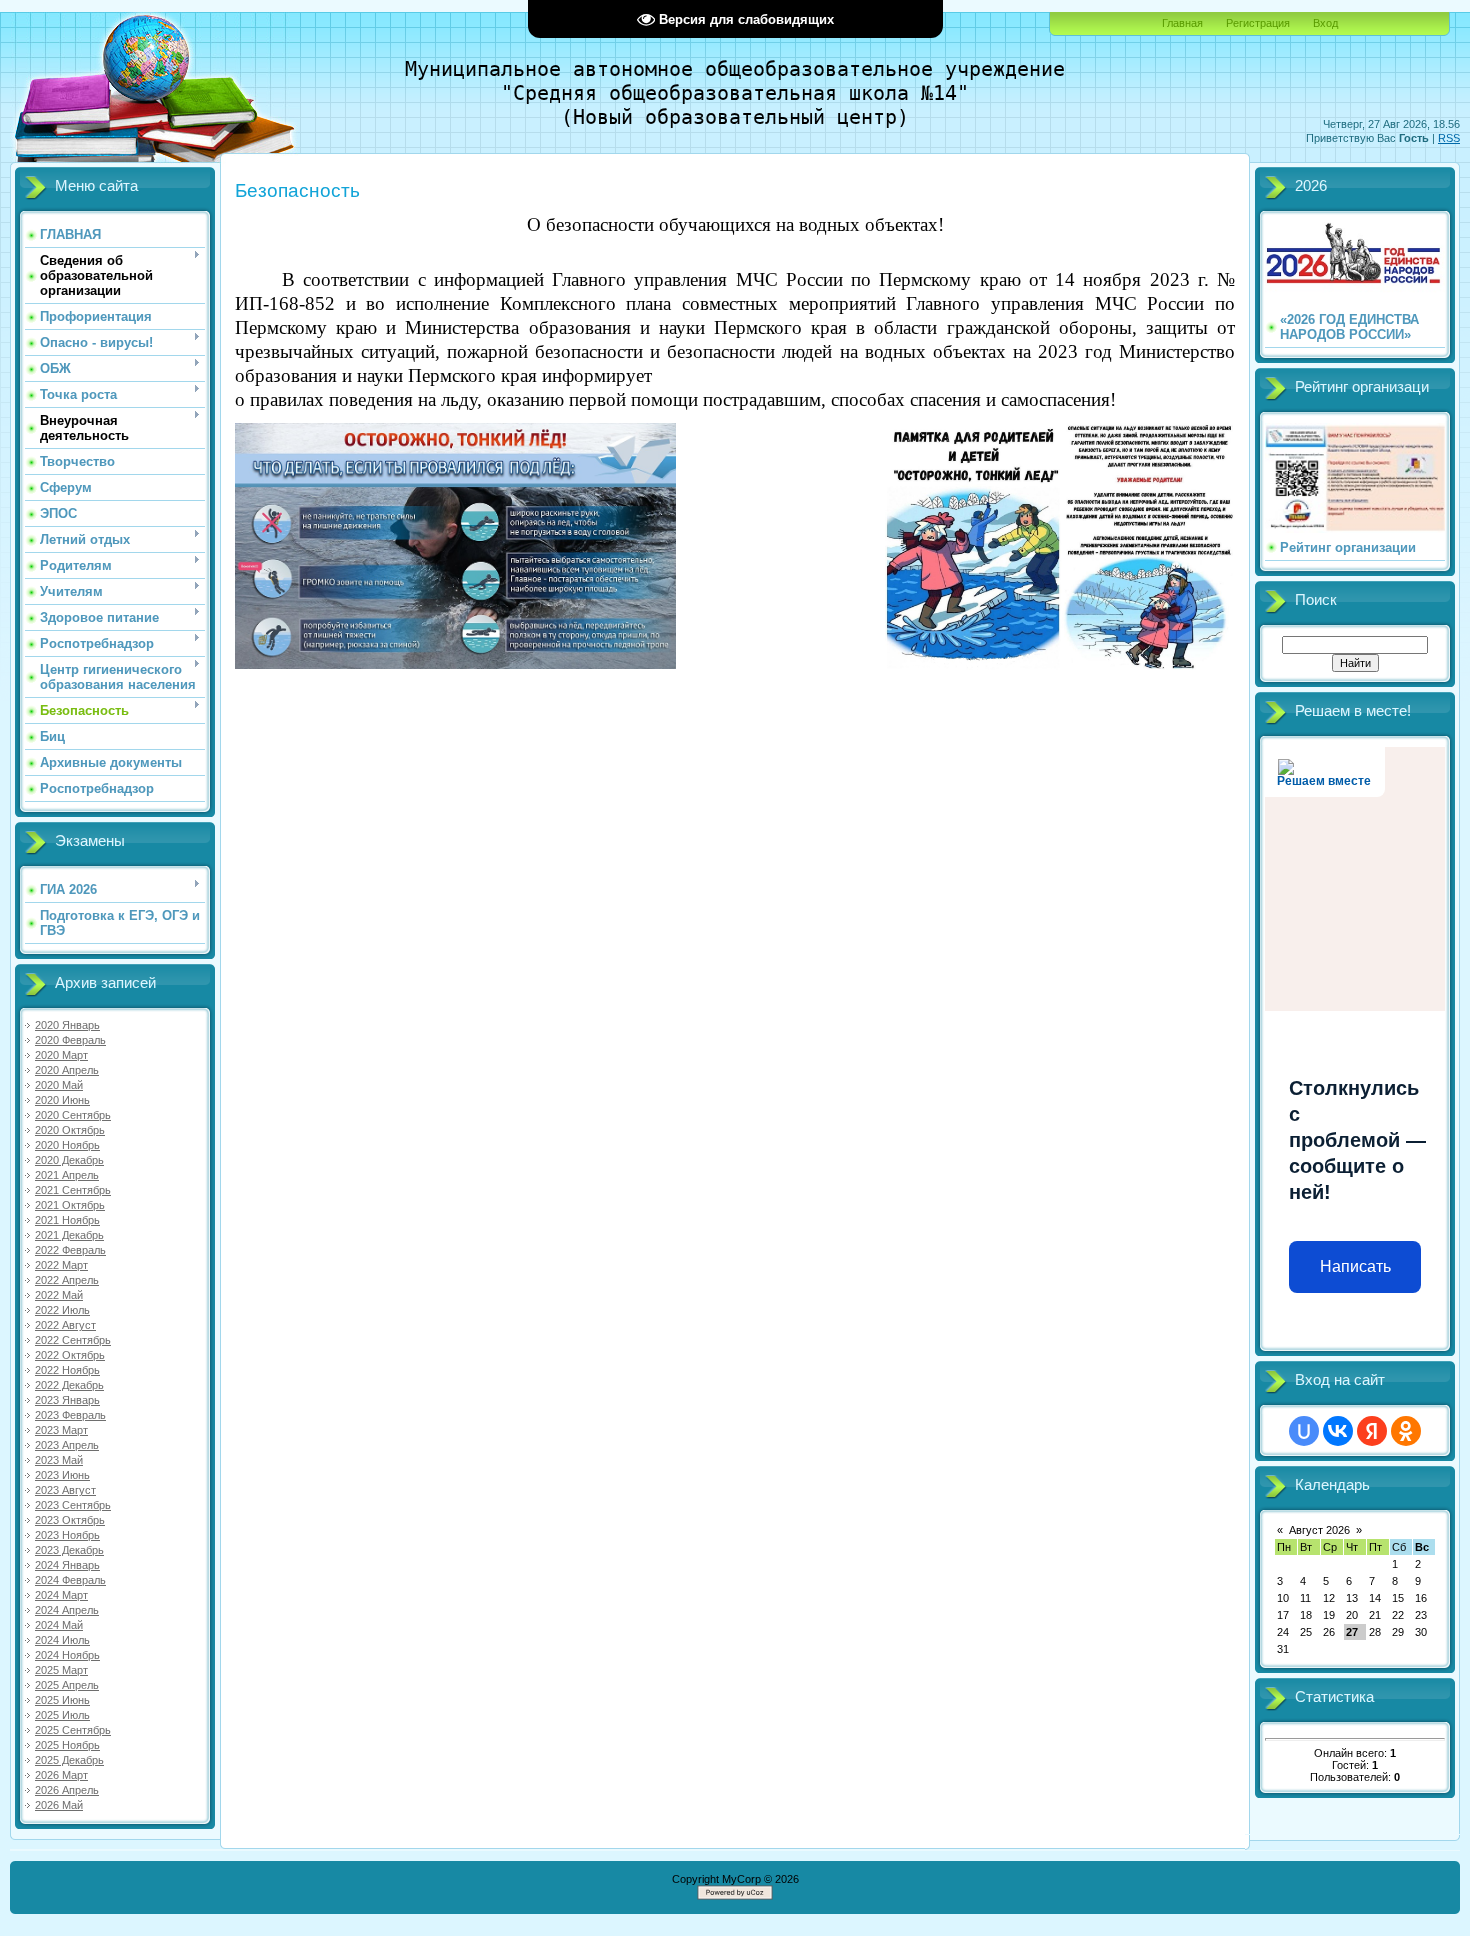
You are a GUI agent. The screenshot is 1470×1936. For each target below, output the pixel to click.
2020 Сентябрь (73, 1115)
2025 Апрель (67, 1685)
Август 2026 (1319, 1530)
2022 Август (65, 1325)
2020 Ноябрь (67, 1145)
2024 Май (59, 1625)
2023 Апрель (67, 1445)
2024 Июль (62, 1640)
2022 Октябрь (70, 1355)
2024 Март (61, 1595)
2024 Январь (67, 1565)
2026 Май (59, 1805)
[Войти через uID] (1304, 1431)
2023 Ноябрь (67, 1535)
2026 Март (61, 1775)
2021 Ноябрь (67, 1220)
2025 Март (61, 1670)
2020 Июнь (62, 1100)
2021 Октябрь (70, 1205)
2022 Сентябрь (73, 1340)
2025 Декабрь (69, 1760)
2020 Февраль (70, 1040)
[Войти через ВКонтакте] (1338, 1431)
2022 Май (59, 1295)
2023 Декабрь (69, 1550)
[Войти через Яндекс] (1372, 1431)
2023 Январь (67, 1400)
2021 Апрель (67, 1175)
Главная (1182, 23)
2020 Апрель (67, 1070)
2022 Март (61, 1265)
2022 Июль (62, 1310)
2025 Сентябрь (73, 1730)
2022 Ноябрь (67, 1370)
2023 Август (65, 1490)
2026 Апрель (67, 1790)
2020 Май (59, 1085)
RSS (1449, 138)
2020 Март (61, 1055)
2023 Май (59, 1460)
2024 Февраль (70, 1580)
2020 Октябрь (70, 1130)
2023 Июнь (62, 1475)
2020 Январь (67, 1025)
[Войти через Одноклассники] (1406, 1431)
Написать (1355, 1266)
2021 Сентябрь (73, 1190)
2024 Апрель (67, 1610)
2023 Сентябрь (73, 1505)
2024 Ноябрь (67, 1655)
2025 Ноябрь (67, 1745)
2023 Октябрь (70, 1520)
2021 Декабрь (69, 1235)
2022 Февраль (70, 1250)
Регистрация (1258, 23)
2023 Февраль (70, 1415)
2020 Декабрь (69, 1160)
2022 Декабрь (69, 1385)
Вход (1325, 23)
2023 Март (61, 1430)
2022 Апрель (67, 1280)
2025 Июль (62, 1715)
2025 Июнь (62, 1700)
